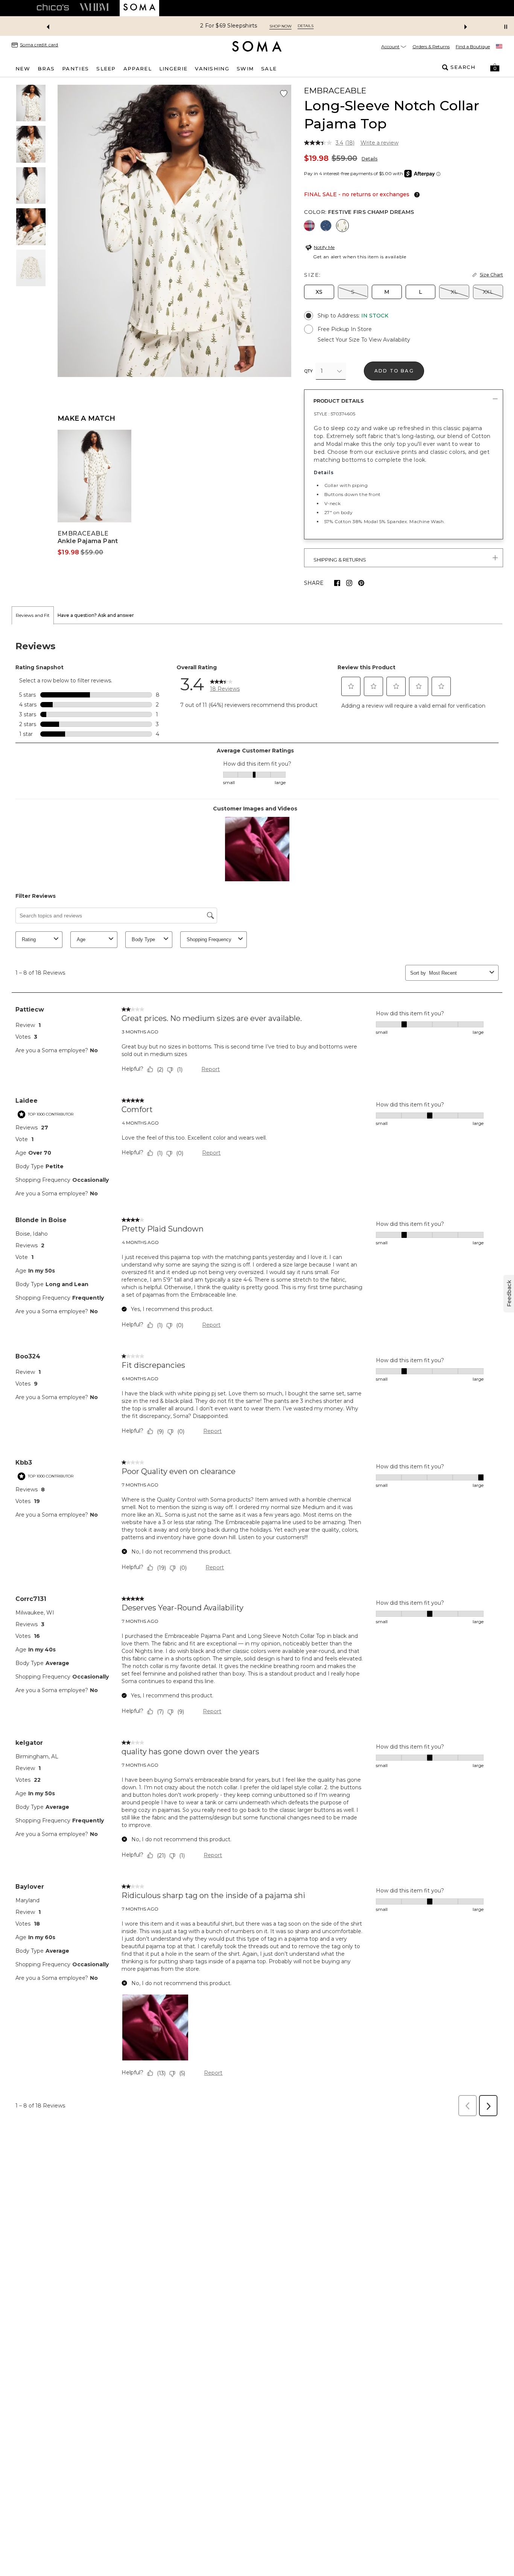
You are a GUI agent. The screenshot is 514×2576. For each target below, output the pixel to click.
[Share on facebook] (337, 583)
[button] (495, 67)
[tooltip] (415, 195)
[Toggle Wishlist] (284, 94)
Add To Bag (394, 371)
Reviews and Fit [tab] (33, 615)
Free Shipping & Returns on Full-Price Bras (229, 26)
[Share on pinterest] (361, 583)
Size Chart (491, 275)
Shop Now (310, 26)
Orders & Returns (431, 47)
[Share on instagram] (349, 583)
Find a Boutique (473, 47)
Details (370, 159)
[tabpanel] (257, 1372)
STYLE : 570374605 (335, 414)
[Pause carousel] (506, 27)
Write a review (379, 143)
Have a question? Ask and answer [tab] (96, 615)
